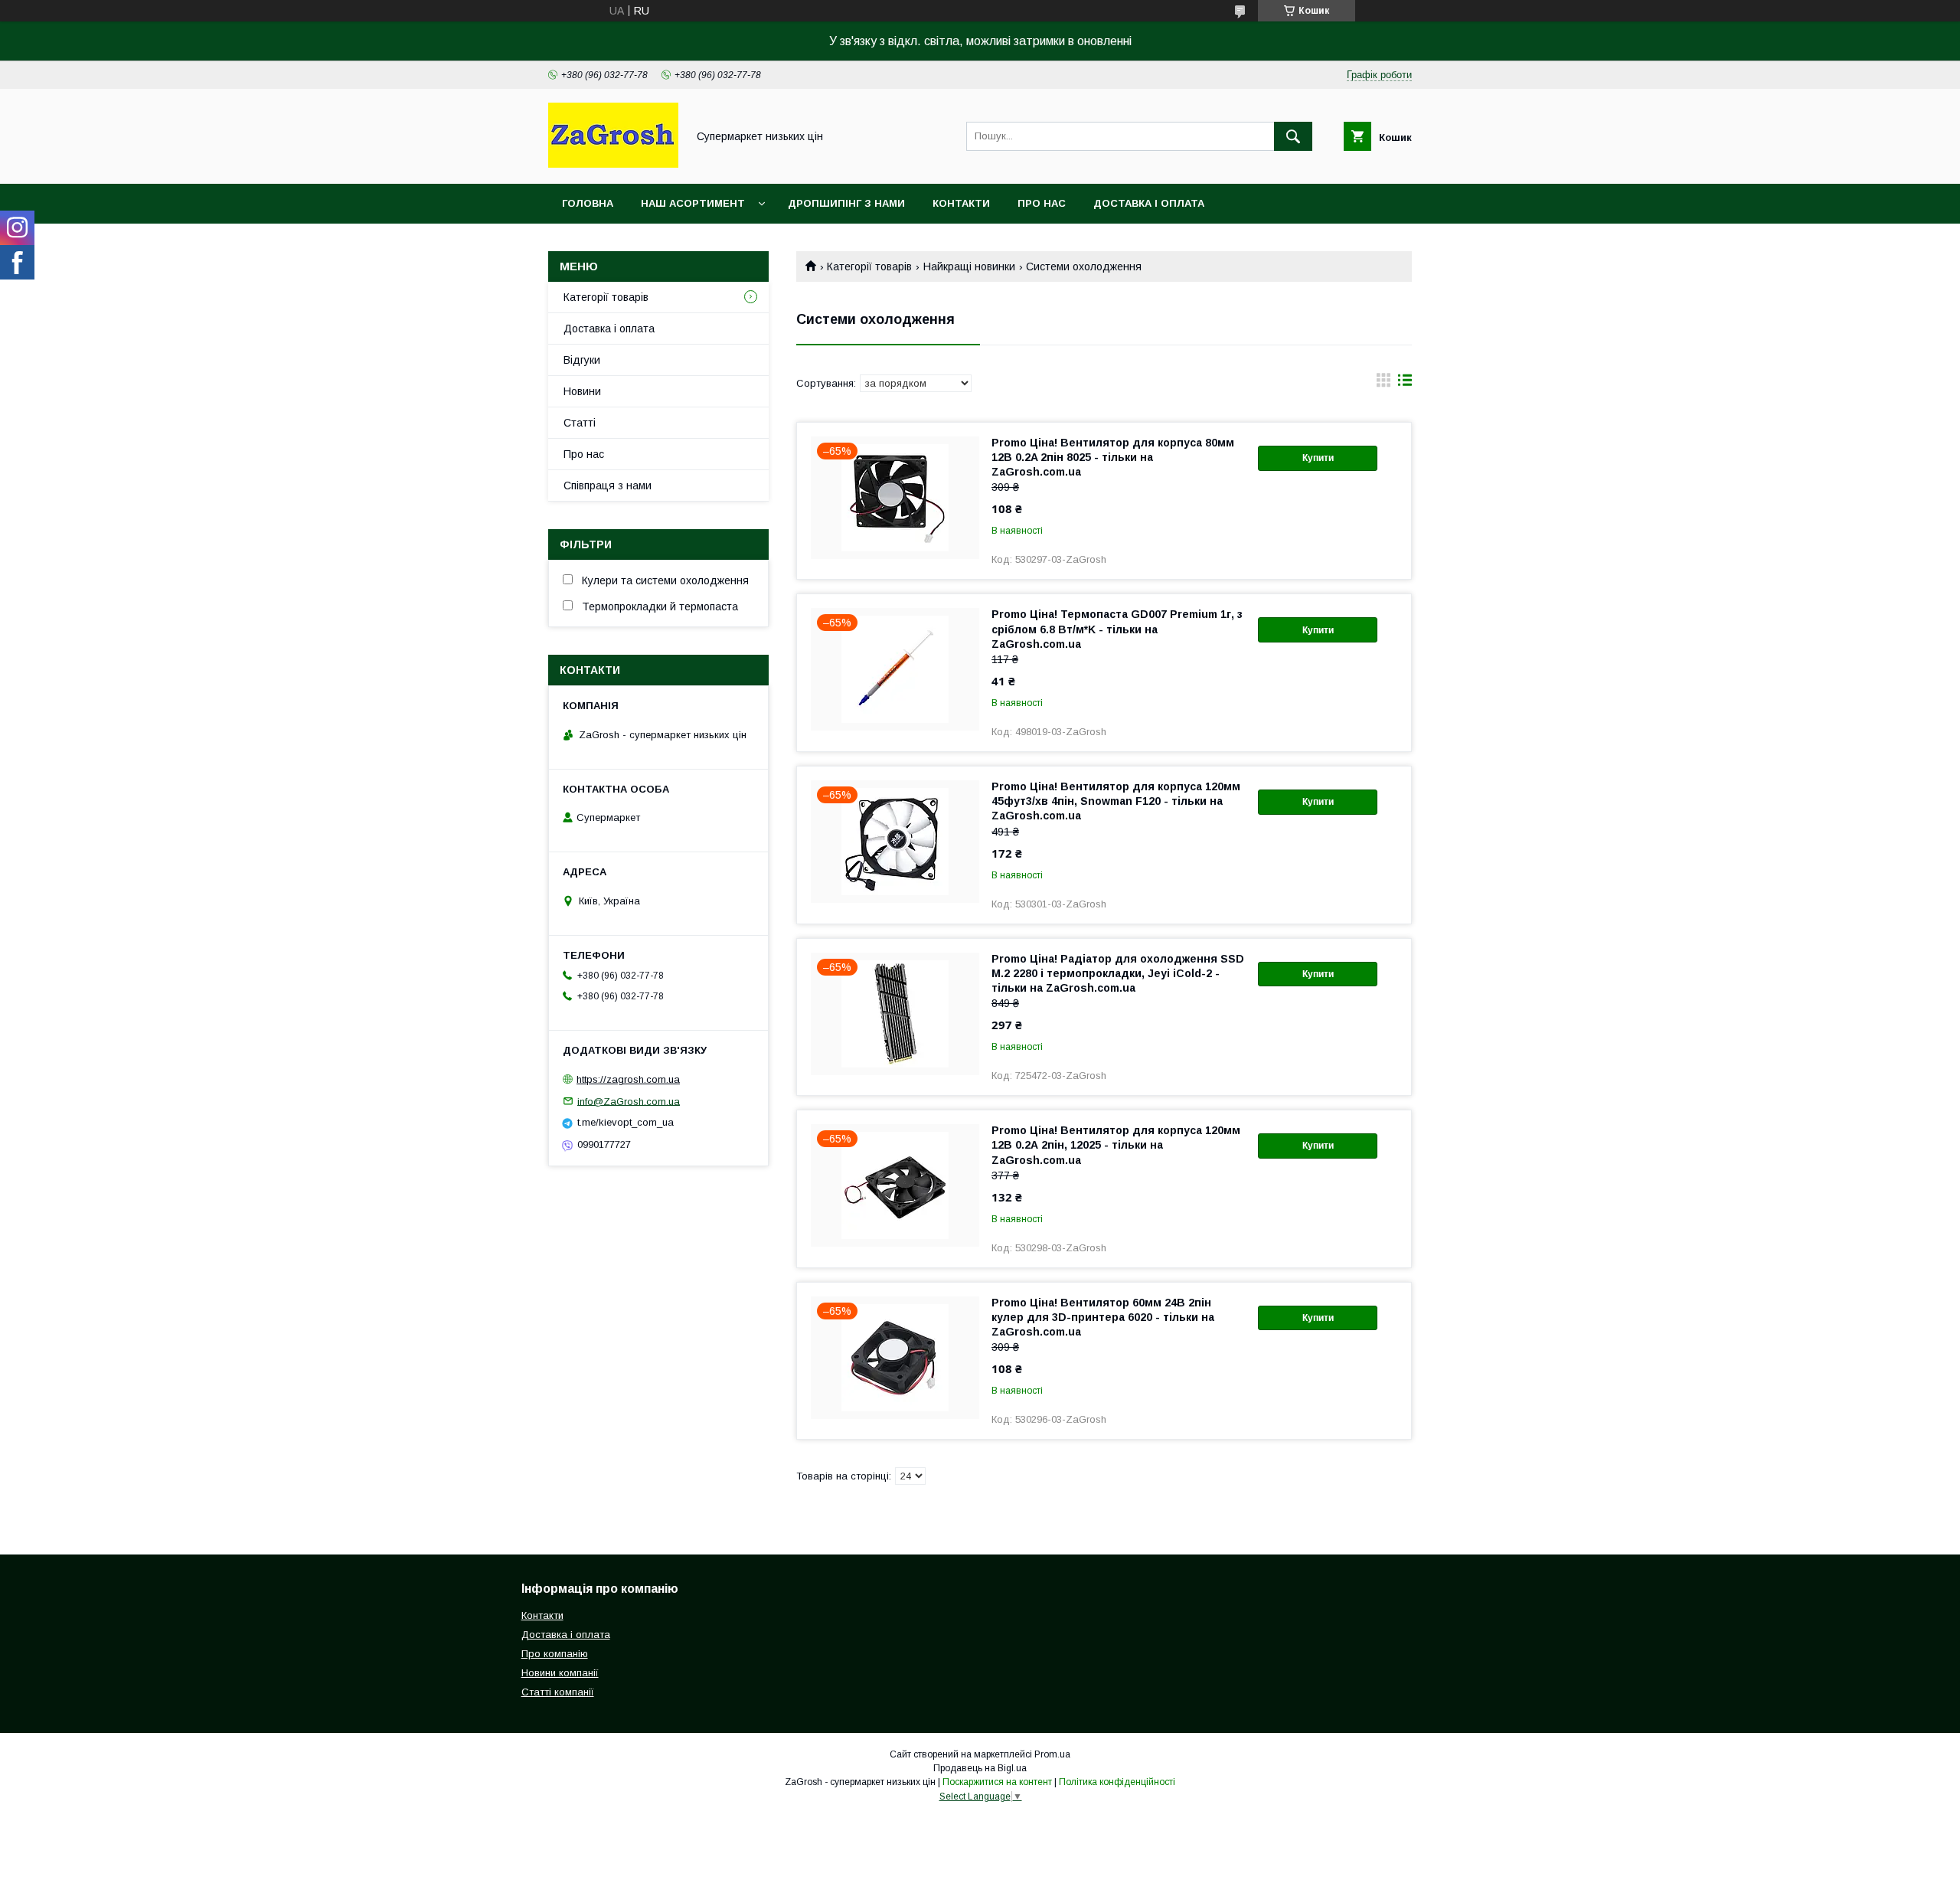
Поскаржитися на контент (997, 1782)
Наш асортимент (693, 203)
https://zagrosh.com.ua (628, 1079)
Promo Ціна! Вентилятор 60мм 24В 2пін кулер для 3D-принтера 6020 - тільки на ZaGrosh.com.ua (1103, 1317)
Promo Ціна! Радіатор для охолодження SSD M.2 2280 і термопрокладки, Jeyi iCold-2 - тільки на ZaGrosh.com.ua (1118, 973)
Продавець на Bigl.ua (980, 1768)
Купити (1318, 458)
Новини (582, 391)
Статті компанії (558, 1692)
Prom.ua (1052, 1754)
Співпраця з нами (608, 486)
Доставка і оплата (1149, 203)
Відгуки (582, 360)
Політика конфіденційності (1117, 1782)
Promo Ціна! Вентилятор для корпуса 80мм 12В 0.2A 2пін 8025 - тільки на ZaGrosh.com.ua (1113, 457)
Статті (580, 423)
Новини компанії (560, 1673)
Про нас (1042, 203)
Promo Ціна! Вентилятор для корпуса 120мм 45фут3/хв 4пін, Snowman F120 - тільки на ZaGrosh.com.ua (1116, 801)
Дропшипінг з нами (846, 203)
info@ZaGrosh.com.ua (629, 1101)
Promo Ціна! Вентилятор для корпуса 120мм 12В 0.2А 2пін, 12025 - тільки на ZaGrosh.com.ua (1116, 1145)
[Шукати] (1293, 136)
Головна (588, 203)
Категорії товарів (869, 266)
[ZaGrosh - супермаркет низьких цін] (613, 164)
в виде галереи (1383, 384)
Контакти (961, 203)
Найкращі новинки (969, 266)
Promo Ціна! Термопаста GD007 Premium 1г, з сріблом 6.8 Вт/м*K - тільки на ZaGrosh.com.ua (1117, 629)
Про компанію (555, 1654)
